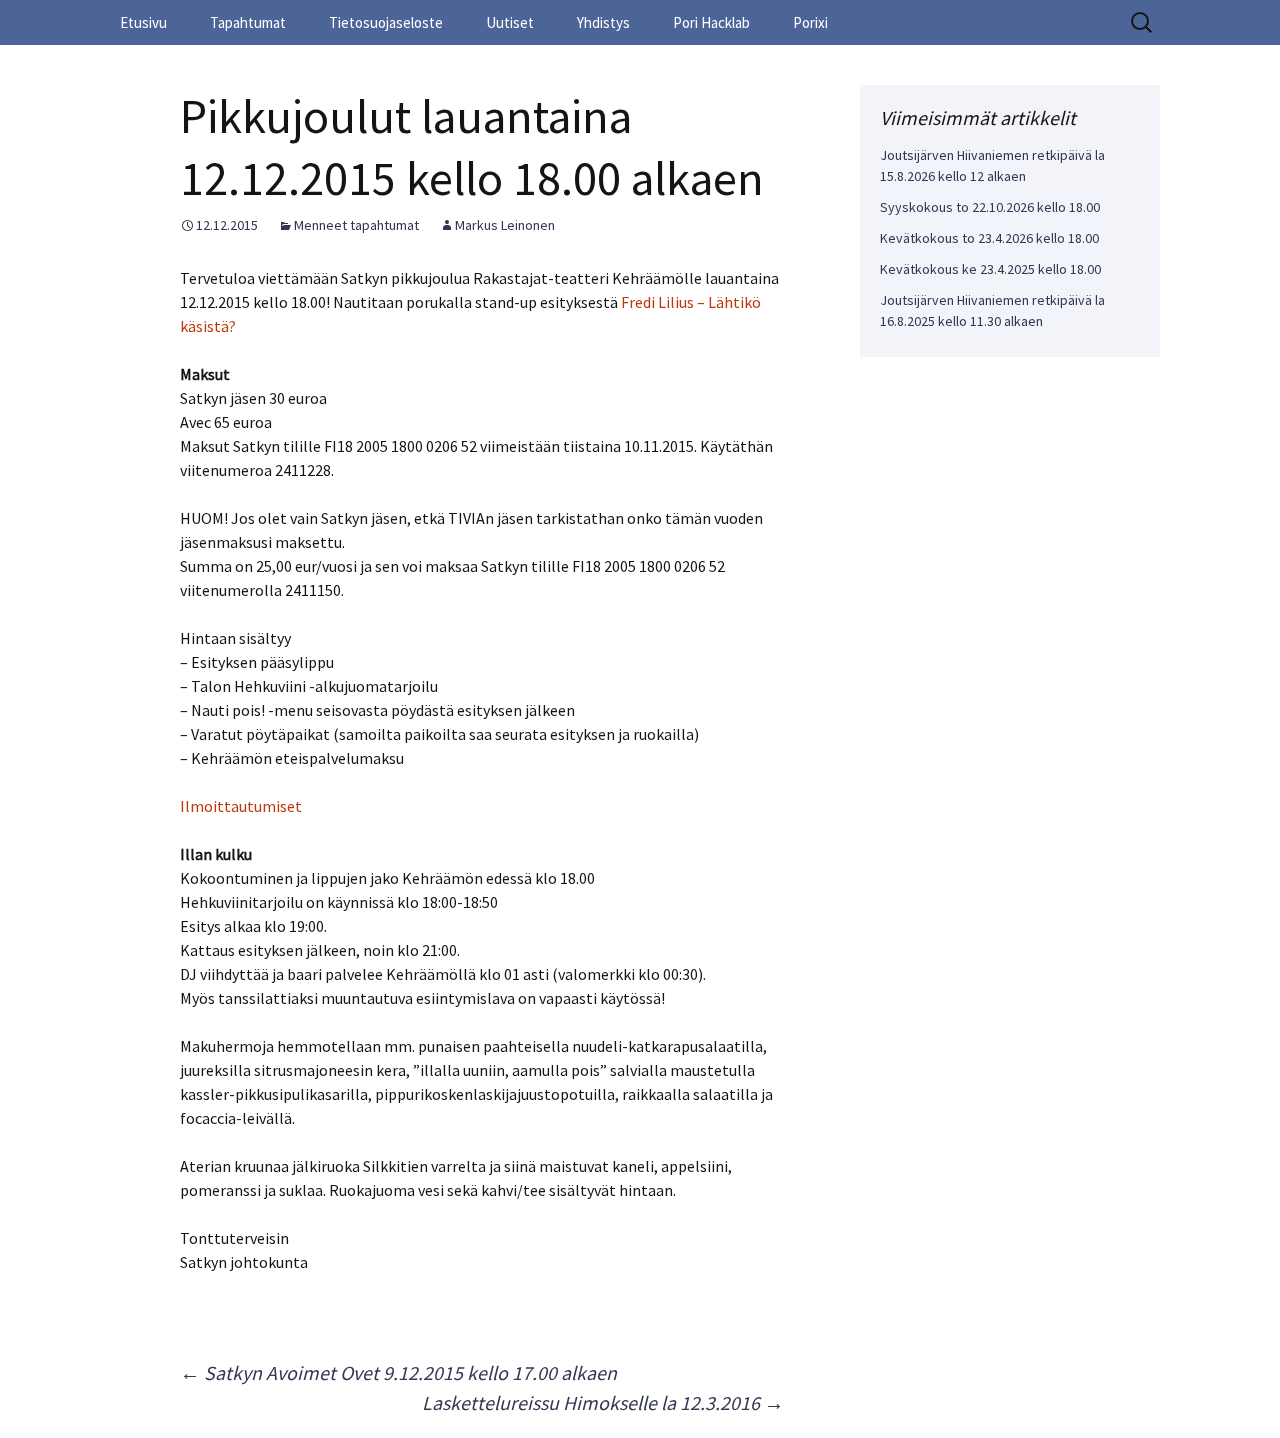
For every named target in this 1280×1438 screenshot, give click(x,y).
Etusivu (143, 22)
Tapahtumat (248, 22)
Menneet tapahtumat (356, 225)
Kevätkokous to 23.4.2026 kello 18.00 (989, 238)
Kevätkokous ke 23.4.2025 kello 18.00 (990, 269)
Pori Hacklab (711, 22)
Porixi (810, 22)
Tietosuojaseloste (386, 22)
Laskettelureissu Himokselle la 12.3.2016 (603, 1402)
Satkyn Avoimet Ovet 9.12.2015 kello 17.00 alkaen (398, 1372)
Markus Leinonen (505, 225)
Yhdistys (603, 22)
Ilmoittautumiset (241, 806)
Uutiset (510, 22)
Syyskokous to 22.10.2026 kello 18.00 (990, 207)
